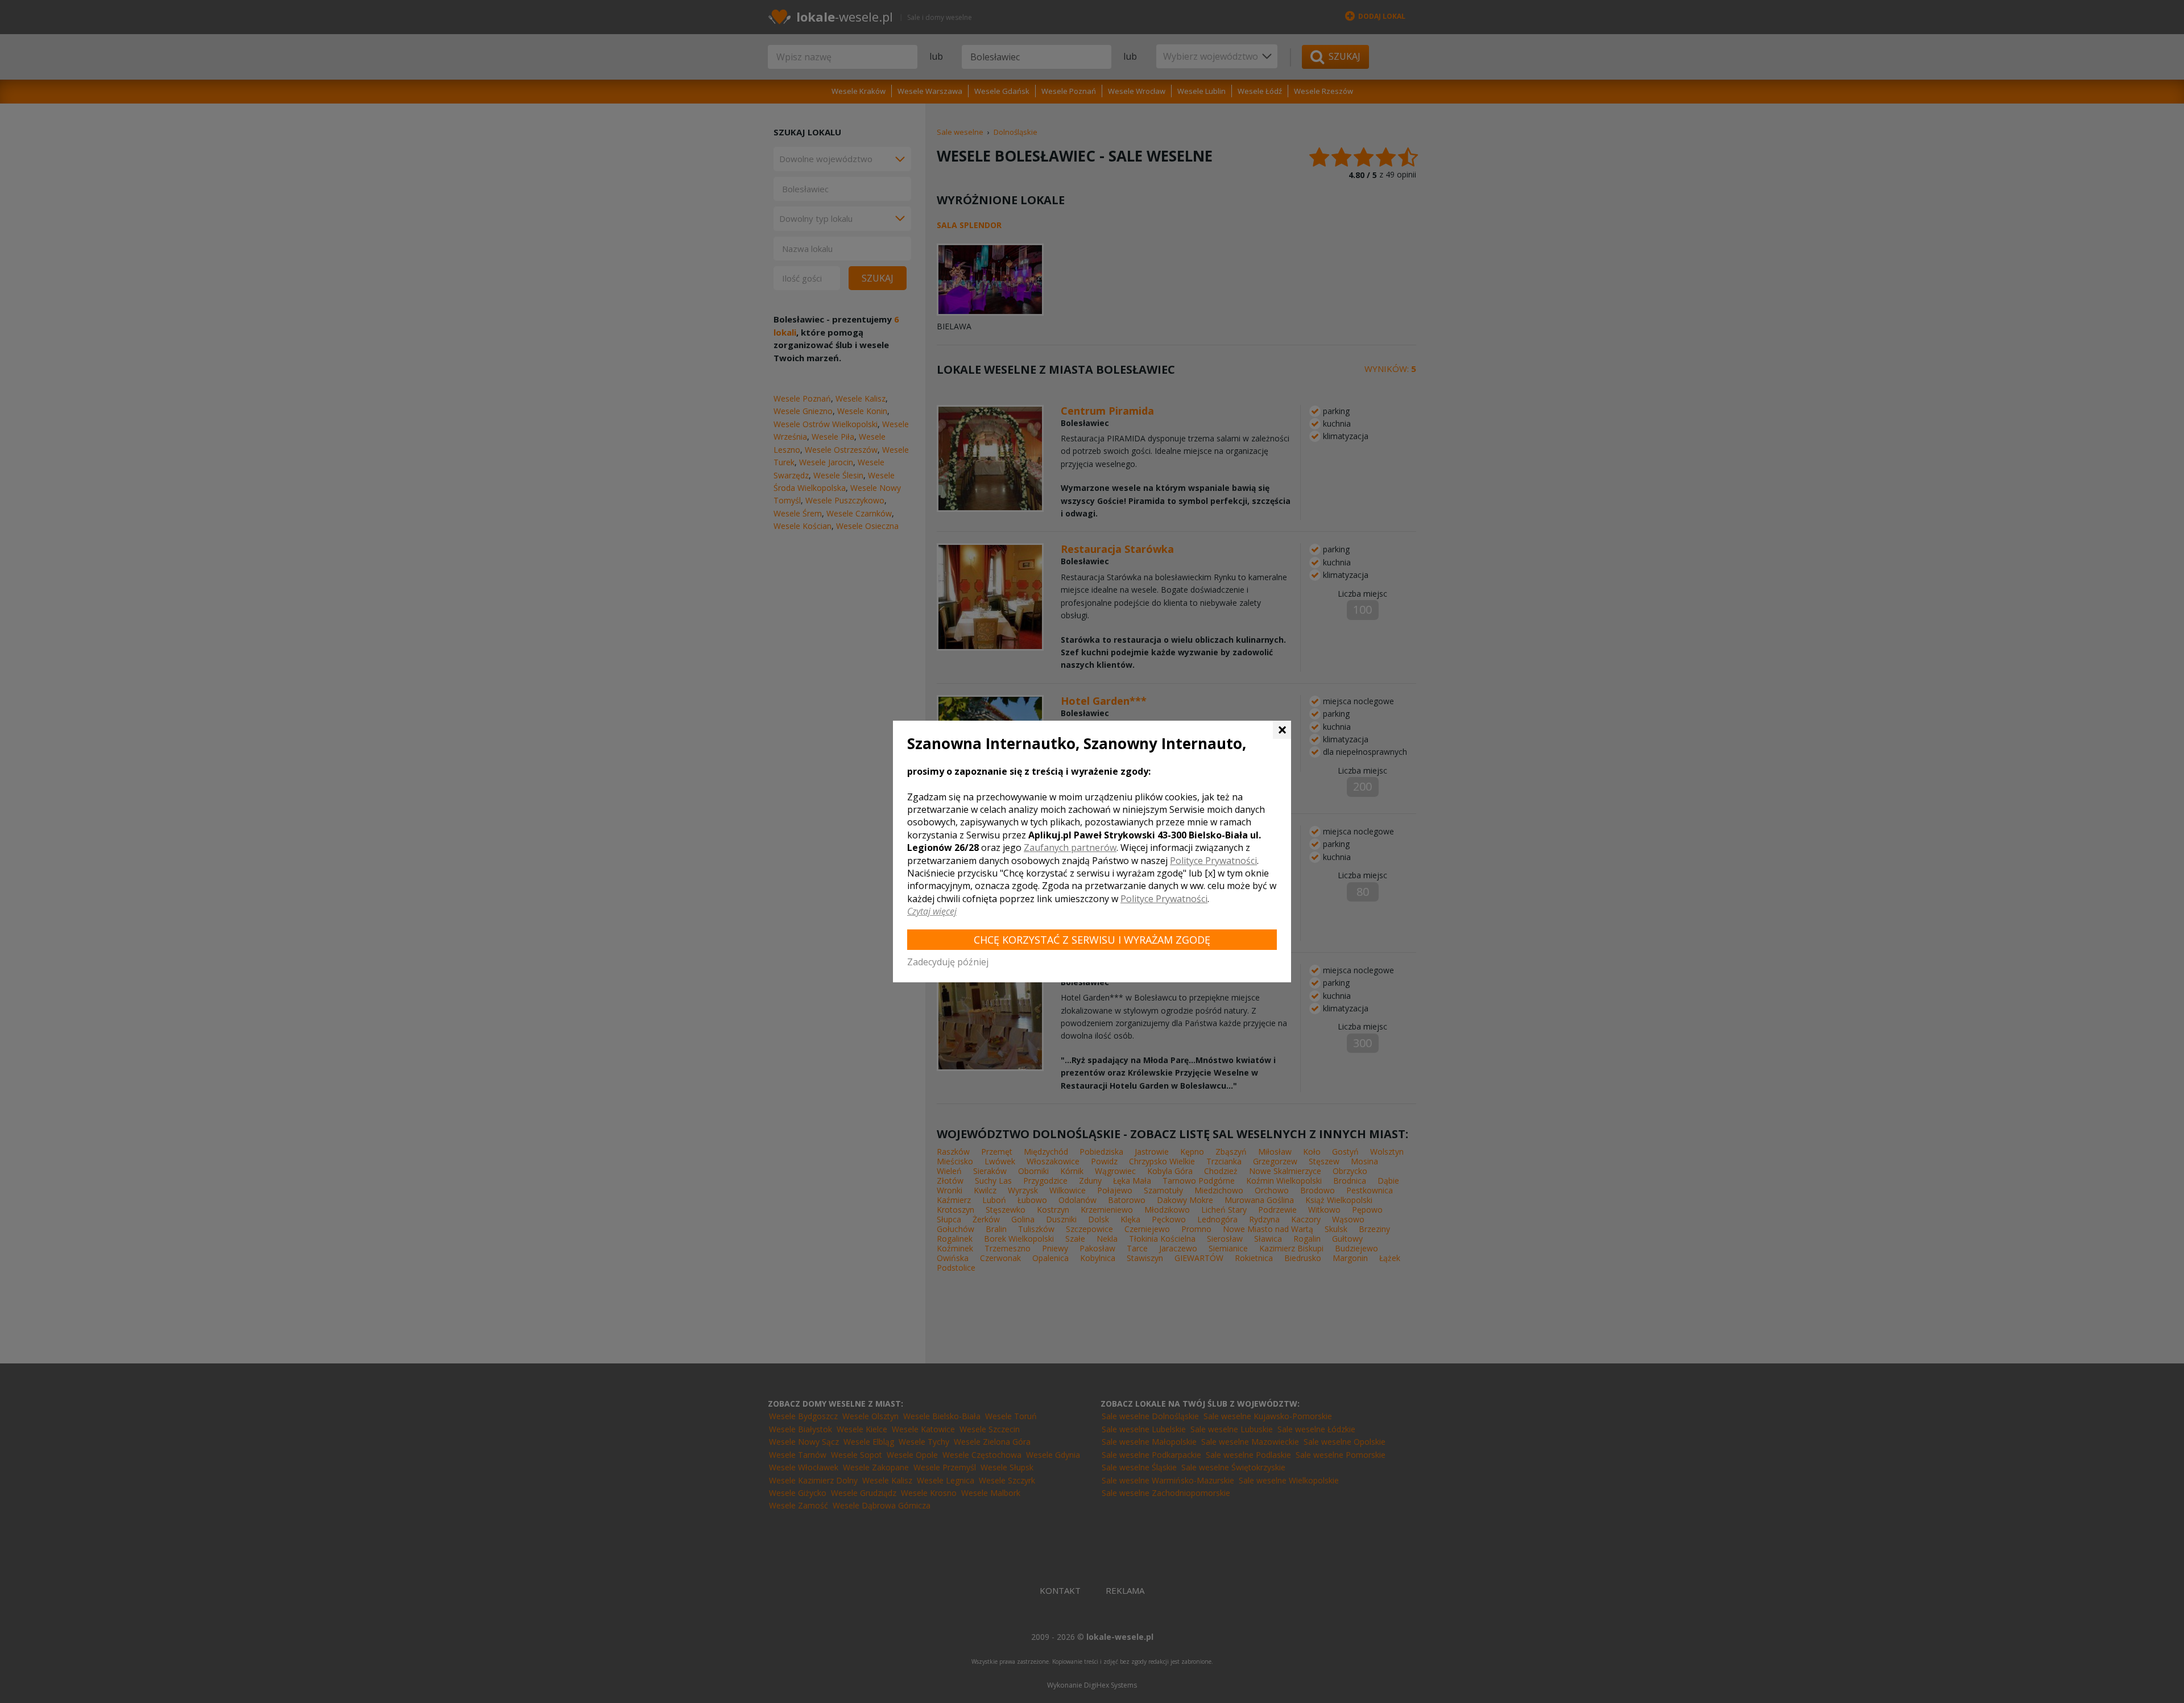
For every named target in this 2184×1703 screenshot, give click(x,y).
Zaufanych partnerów (1070, 848)
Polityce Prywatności (1213, 861)
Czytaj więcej (932, 911)
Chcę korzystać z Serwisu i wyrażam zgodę (1092, 940)
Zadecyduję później (948, 962)
